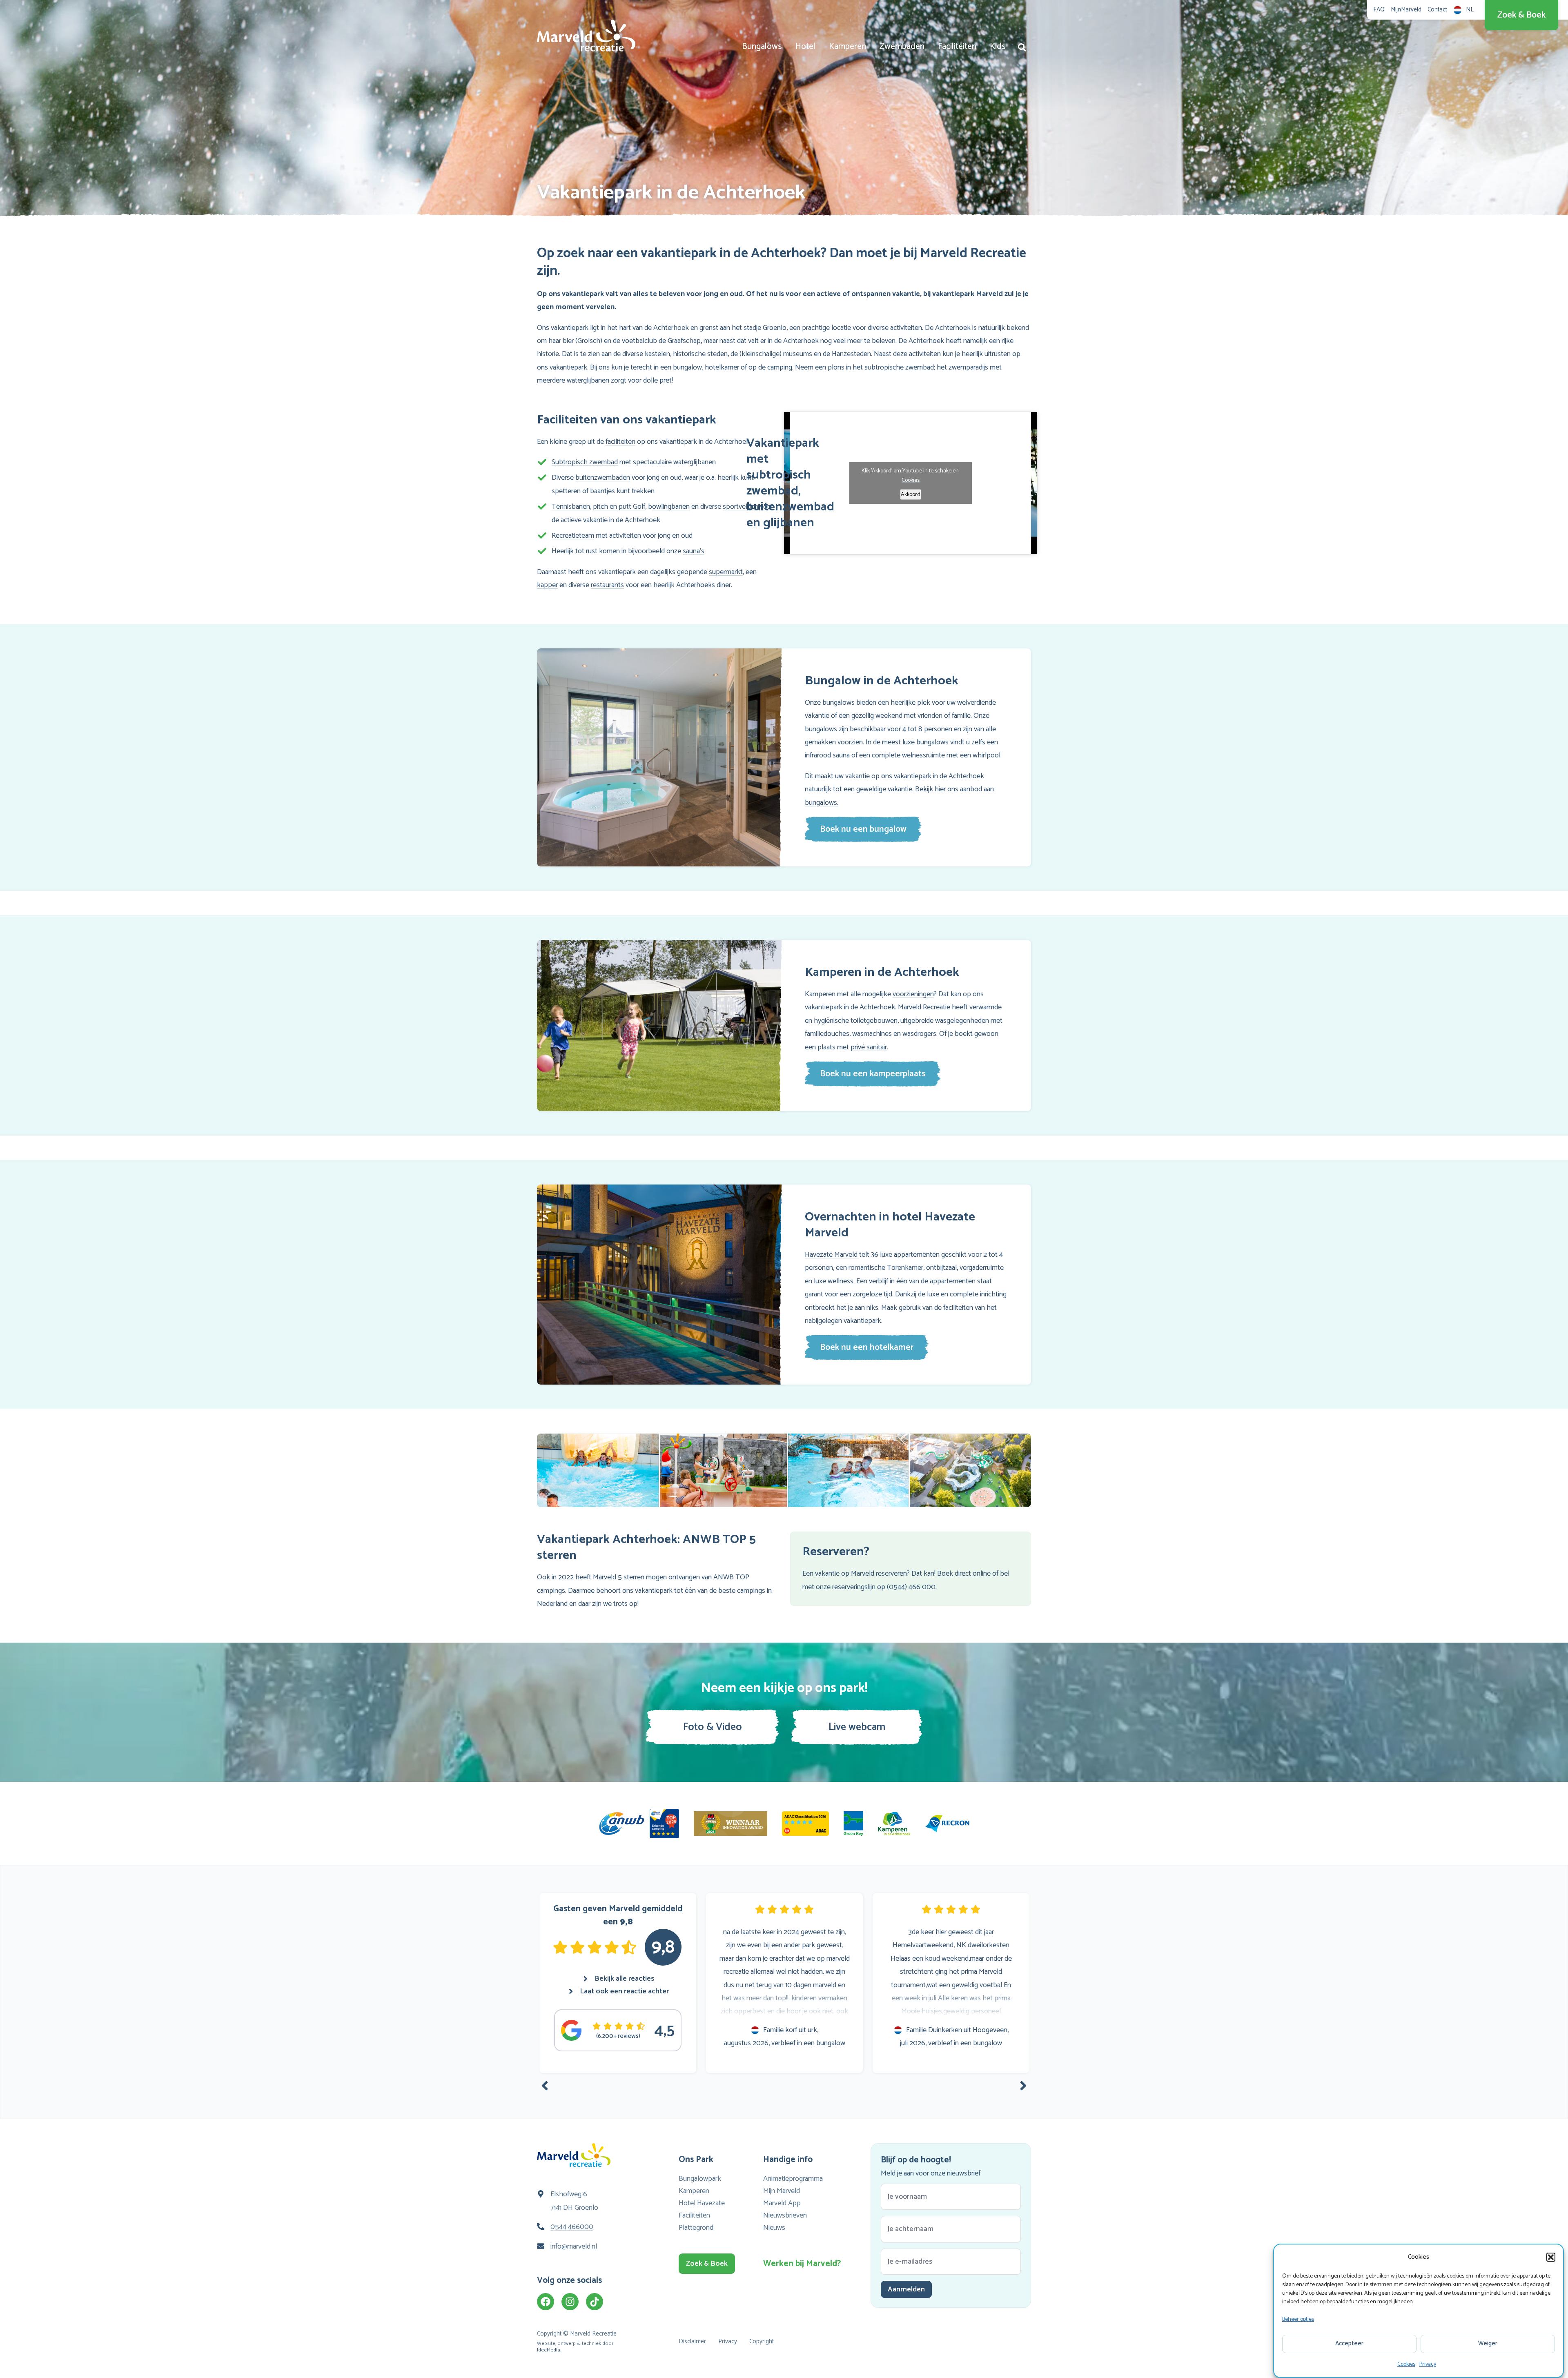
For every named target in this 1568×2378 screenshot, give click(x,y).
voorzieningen (913, 994)
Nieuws (774, 2228)
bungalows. (822, 803)
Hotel (805, 47)
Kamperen (847, 47)
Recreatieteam (573, 536)
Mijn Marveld (782, 2191)
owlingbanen (671, 507)
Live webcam (857, 1727)
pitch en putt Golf (619, 507)
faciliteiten (620, 442)
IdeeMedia (549, 2350)
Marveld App (782, 2203)
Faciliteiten (957, 47)
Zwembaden (902, 47)
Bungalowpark (700, 2179)
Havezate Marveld (832, 1255)
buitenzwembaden (603, 478)
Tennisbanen (571, 507)
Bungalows (762, 47)
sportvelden (741, 507)
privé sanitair (869, 1047)
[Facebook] (546, 2302)
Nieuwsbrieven (785, 2215)
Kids (998, 47)
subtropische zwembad (899, 367)
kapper (547, 585)
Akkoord (911, 495)
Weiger (1488, 2343)
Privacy (1428, 2364)
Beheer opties (1298, 2319)
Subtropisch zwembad (585, 462)
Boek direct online (964, 1574)
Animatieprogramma (793, 2179)
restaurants (607, 585)
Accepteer (1349, 2343)
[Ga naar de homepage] (586, 36)
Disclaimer (692, 2341)
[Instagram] (570, 2302)
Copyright (762, 2341)
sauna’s (694, 551)
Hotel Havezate (702, 2203)
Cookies (1406, 2364)
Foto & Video (713, 1727)
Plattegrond (696, 2228)
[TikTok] (595, 2302)
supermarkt (726, 572)
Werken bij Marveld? (800, 2264)
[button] (1551, 2257)
